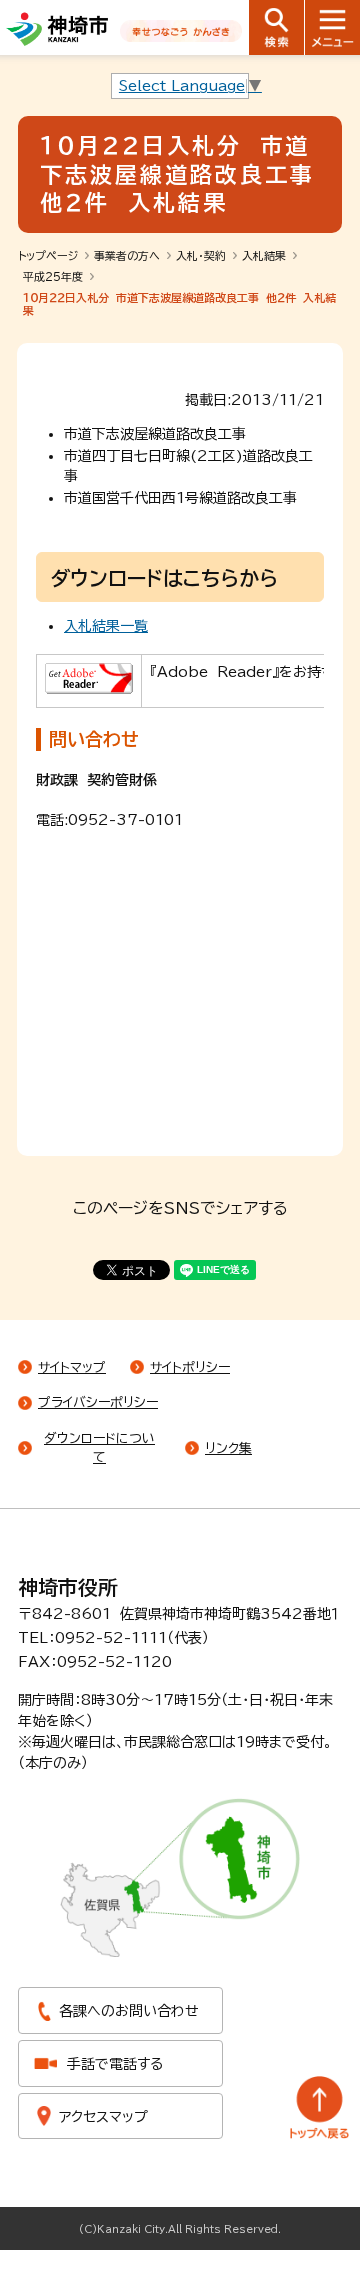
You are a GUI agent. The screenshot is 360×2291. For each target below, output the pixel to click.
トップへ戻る (320, 2107)
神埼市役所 (68, 1587)
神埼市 (57, 29)
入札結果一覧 (106, 626)
